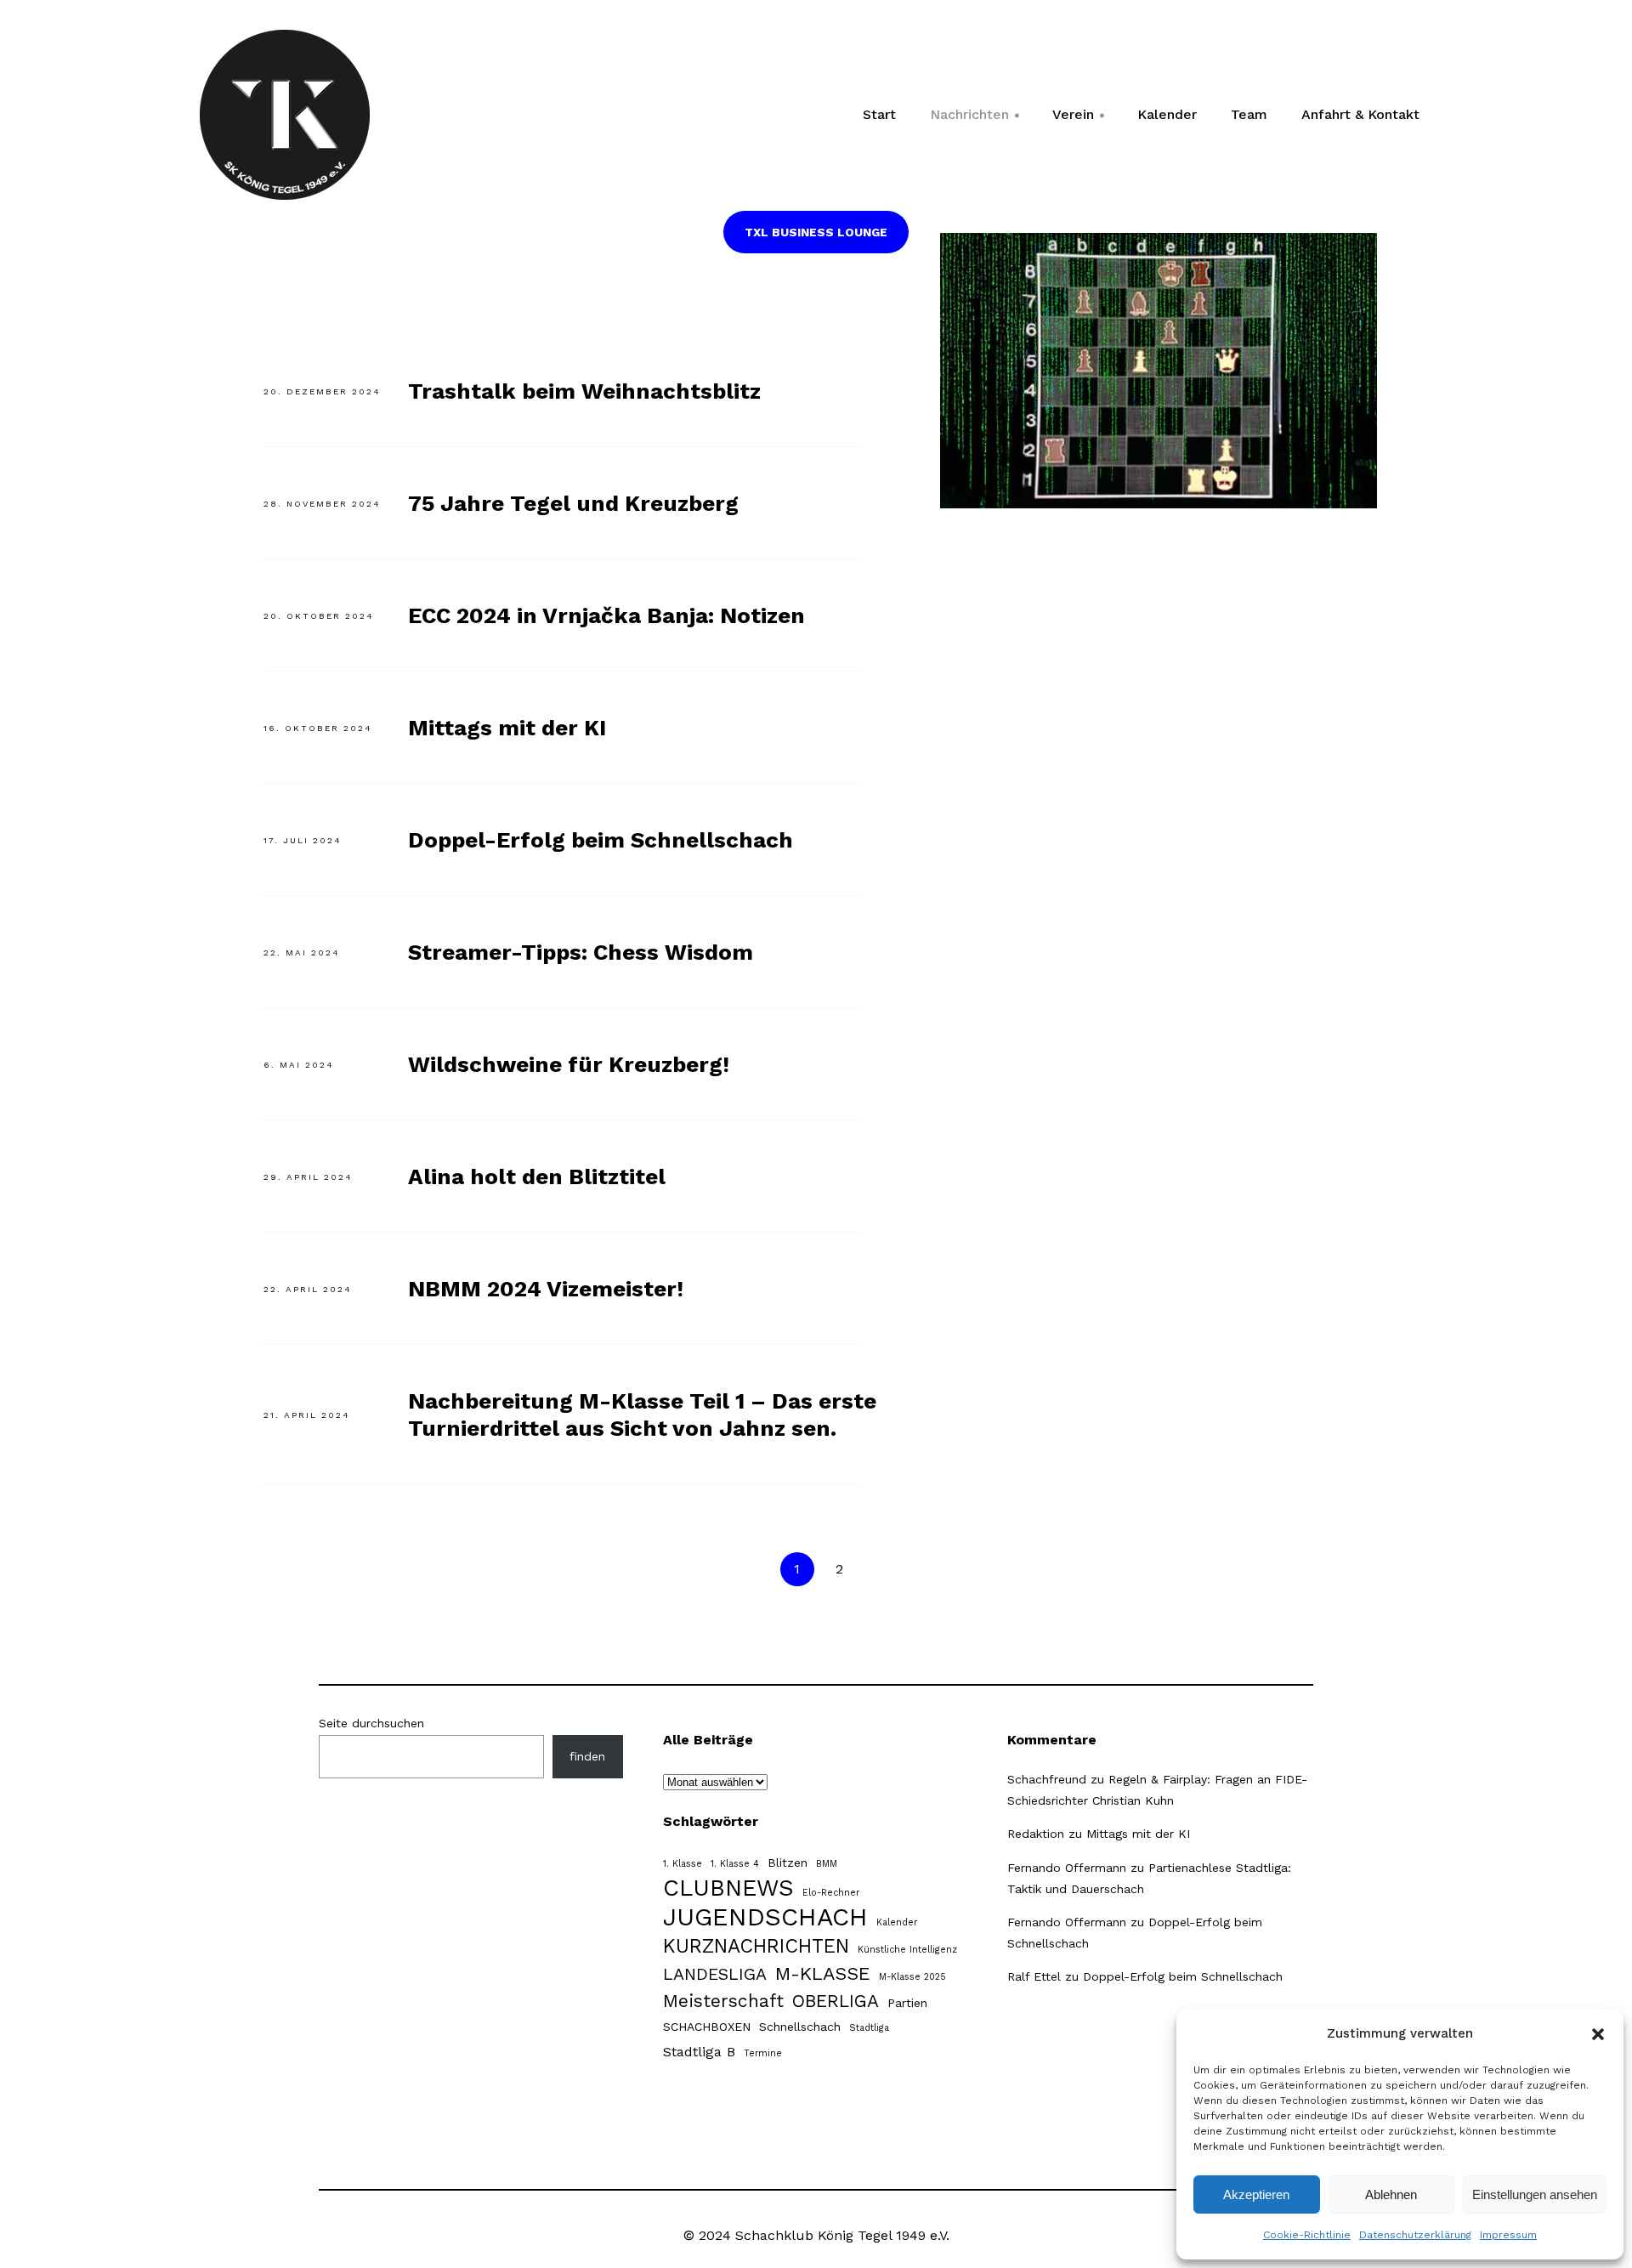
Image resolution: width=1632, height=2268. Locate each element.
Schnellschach (800, 2027)
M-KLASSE (823, 1973)
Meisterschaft (723, 2001)
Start (879, 114)
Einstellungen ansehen (1535, 2194)
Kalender (1167, 114)
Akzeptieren (1256, 2194)
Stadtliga (869, 2028)
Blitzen (788, 1863)
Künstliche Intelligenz (907, 1950)
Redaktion (1036, 1834)
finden (587, 1756)
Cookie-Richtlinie (1307, 2235)
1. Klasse (683, 1864)
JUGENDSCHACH (765, 1917)
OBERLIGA (836, 2001)
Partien (907, 2003)
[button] (1598, 2034)
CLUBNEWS (728, 1888)
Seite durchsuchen (371, 1723)
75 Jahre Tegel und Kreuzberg (573, 503)
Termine (763, 2053)
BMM (827, 1864)
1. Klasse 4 (735, 1864)
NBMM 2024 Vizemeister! (546, 1289)
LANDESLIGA (715, 1974)
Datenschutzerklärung (1415, 2235)
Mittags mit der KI (507, 728)
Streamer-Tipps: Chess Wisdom (581, 952)
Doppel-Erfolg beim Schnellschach (601, 840)
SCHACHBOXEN (707, 2027)
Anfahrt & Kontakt (1360, 114)
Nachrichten (975, 120)
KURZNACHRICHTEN (756, 1946)
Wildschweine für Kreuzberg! (569, 1064)
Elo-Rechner (831, 1893)
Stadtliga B (699, 2052)
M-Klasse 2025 (912, 1977)
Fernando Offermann (1067, 1868)
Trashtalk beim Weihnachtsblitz (584, 391)
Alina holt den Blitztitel (537, 1177)
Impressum (1508, 2235)
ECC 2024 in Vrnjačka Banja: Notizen (606, 615)
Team (1249, 114)
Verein (1079, 120)
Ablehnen (1391, 2194)
